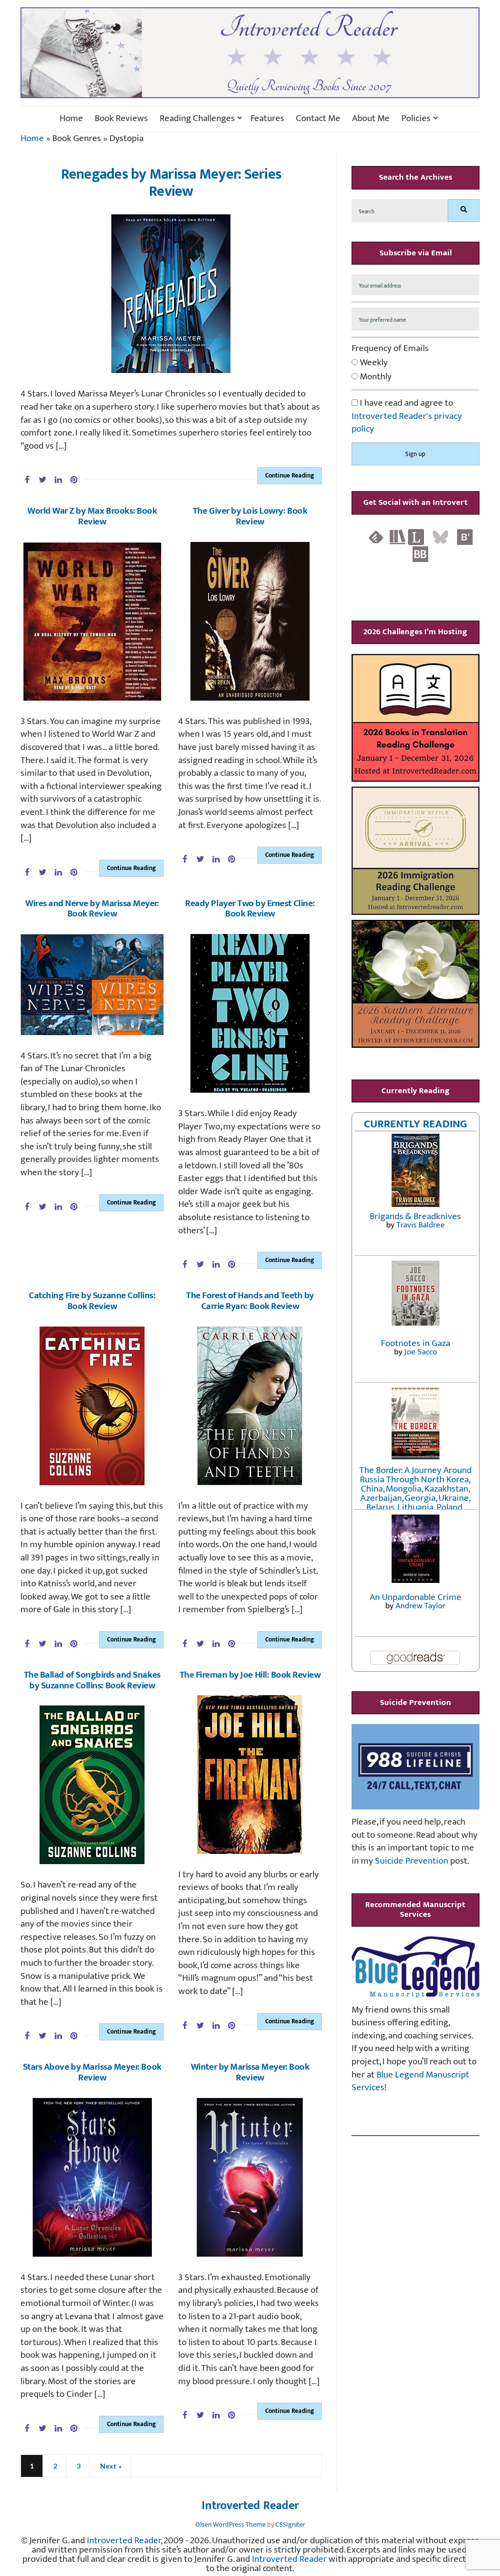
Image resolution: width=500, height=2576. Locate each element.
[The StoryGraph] (397, 537)
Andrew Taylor (420, 1606)
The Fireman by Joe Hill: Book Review (250, 1675)
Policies (416, 119)
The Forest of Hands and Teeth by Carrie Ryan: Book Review (250, 1301)
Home (71, 119)
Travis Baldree (421, 1225)
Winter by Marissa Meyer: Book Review (250, 2072)
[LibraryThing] (416, 537)
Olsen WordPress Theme (230, 2524)
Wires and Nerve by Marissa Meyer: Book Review (92, 909)
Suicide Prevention (412, 1861)
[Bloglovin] (465, 537)
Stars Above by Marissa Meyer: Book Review (92, 2072)
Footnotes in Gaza (416, 1343)
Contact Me (318, 119)
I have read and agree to (407, 416)
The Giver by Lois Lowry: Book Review (250, 516)
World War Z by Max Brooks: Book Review (92, 516)
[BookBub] (420, 554)
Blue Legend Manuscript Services (410, 2081)
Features (267, 119)
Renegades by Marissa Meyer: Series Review (171, 183)
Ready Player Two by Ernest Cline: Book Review (250, 909)
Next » (111, 2466)
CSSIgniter (290, 2524)
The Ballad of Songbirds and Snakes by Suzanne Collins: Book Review (92, 1680)
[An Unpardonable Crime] (416, 1548)
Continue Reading (290, 476)
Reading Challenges (197, 119)
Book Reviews (121, 119)
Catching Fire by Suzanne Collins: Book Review (92, 1301)
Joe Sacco (421, 1352)
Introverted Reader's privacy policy (407, 423)
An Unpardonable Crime (416, 1597)
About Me (371, 119)
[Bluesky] (440, 537)
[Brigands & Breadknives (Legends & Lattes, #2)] (416, 1170)
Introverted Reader (250, 2506)
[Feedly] (376, 537)
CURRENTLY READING (416, 1124)
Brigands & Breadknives (415, 1216)
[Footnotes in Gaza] (416, 1293)
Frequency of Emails (390, 349)
